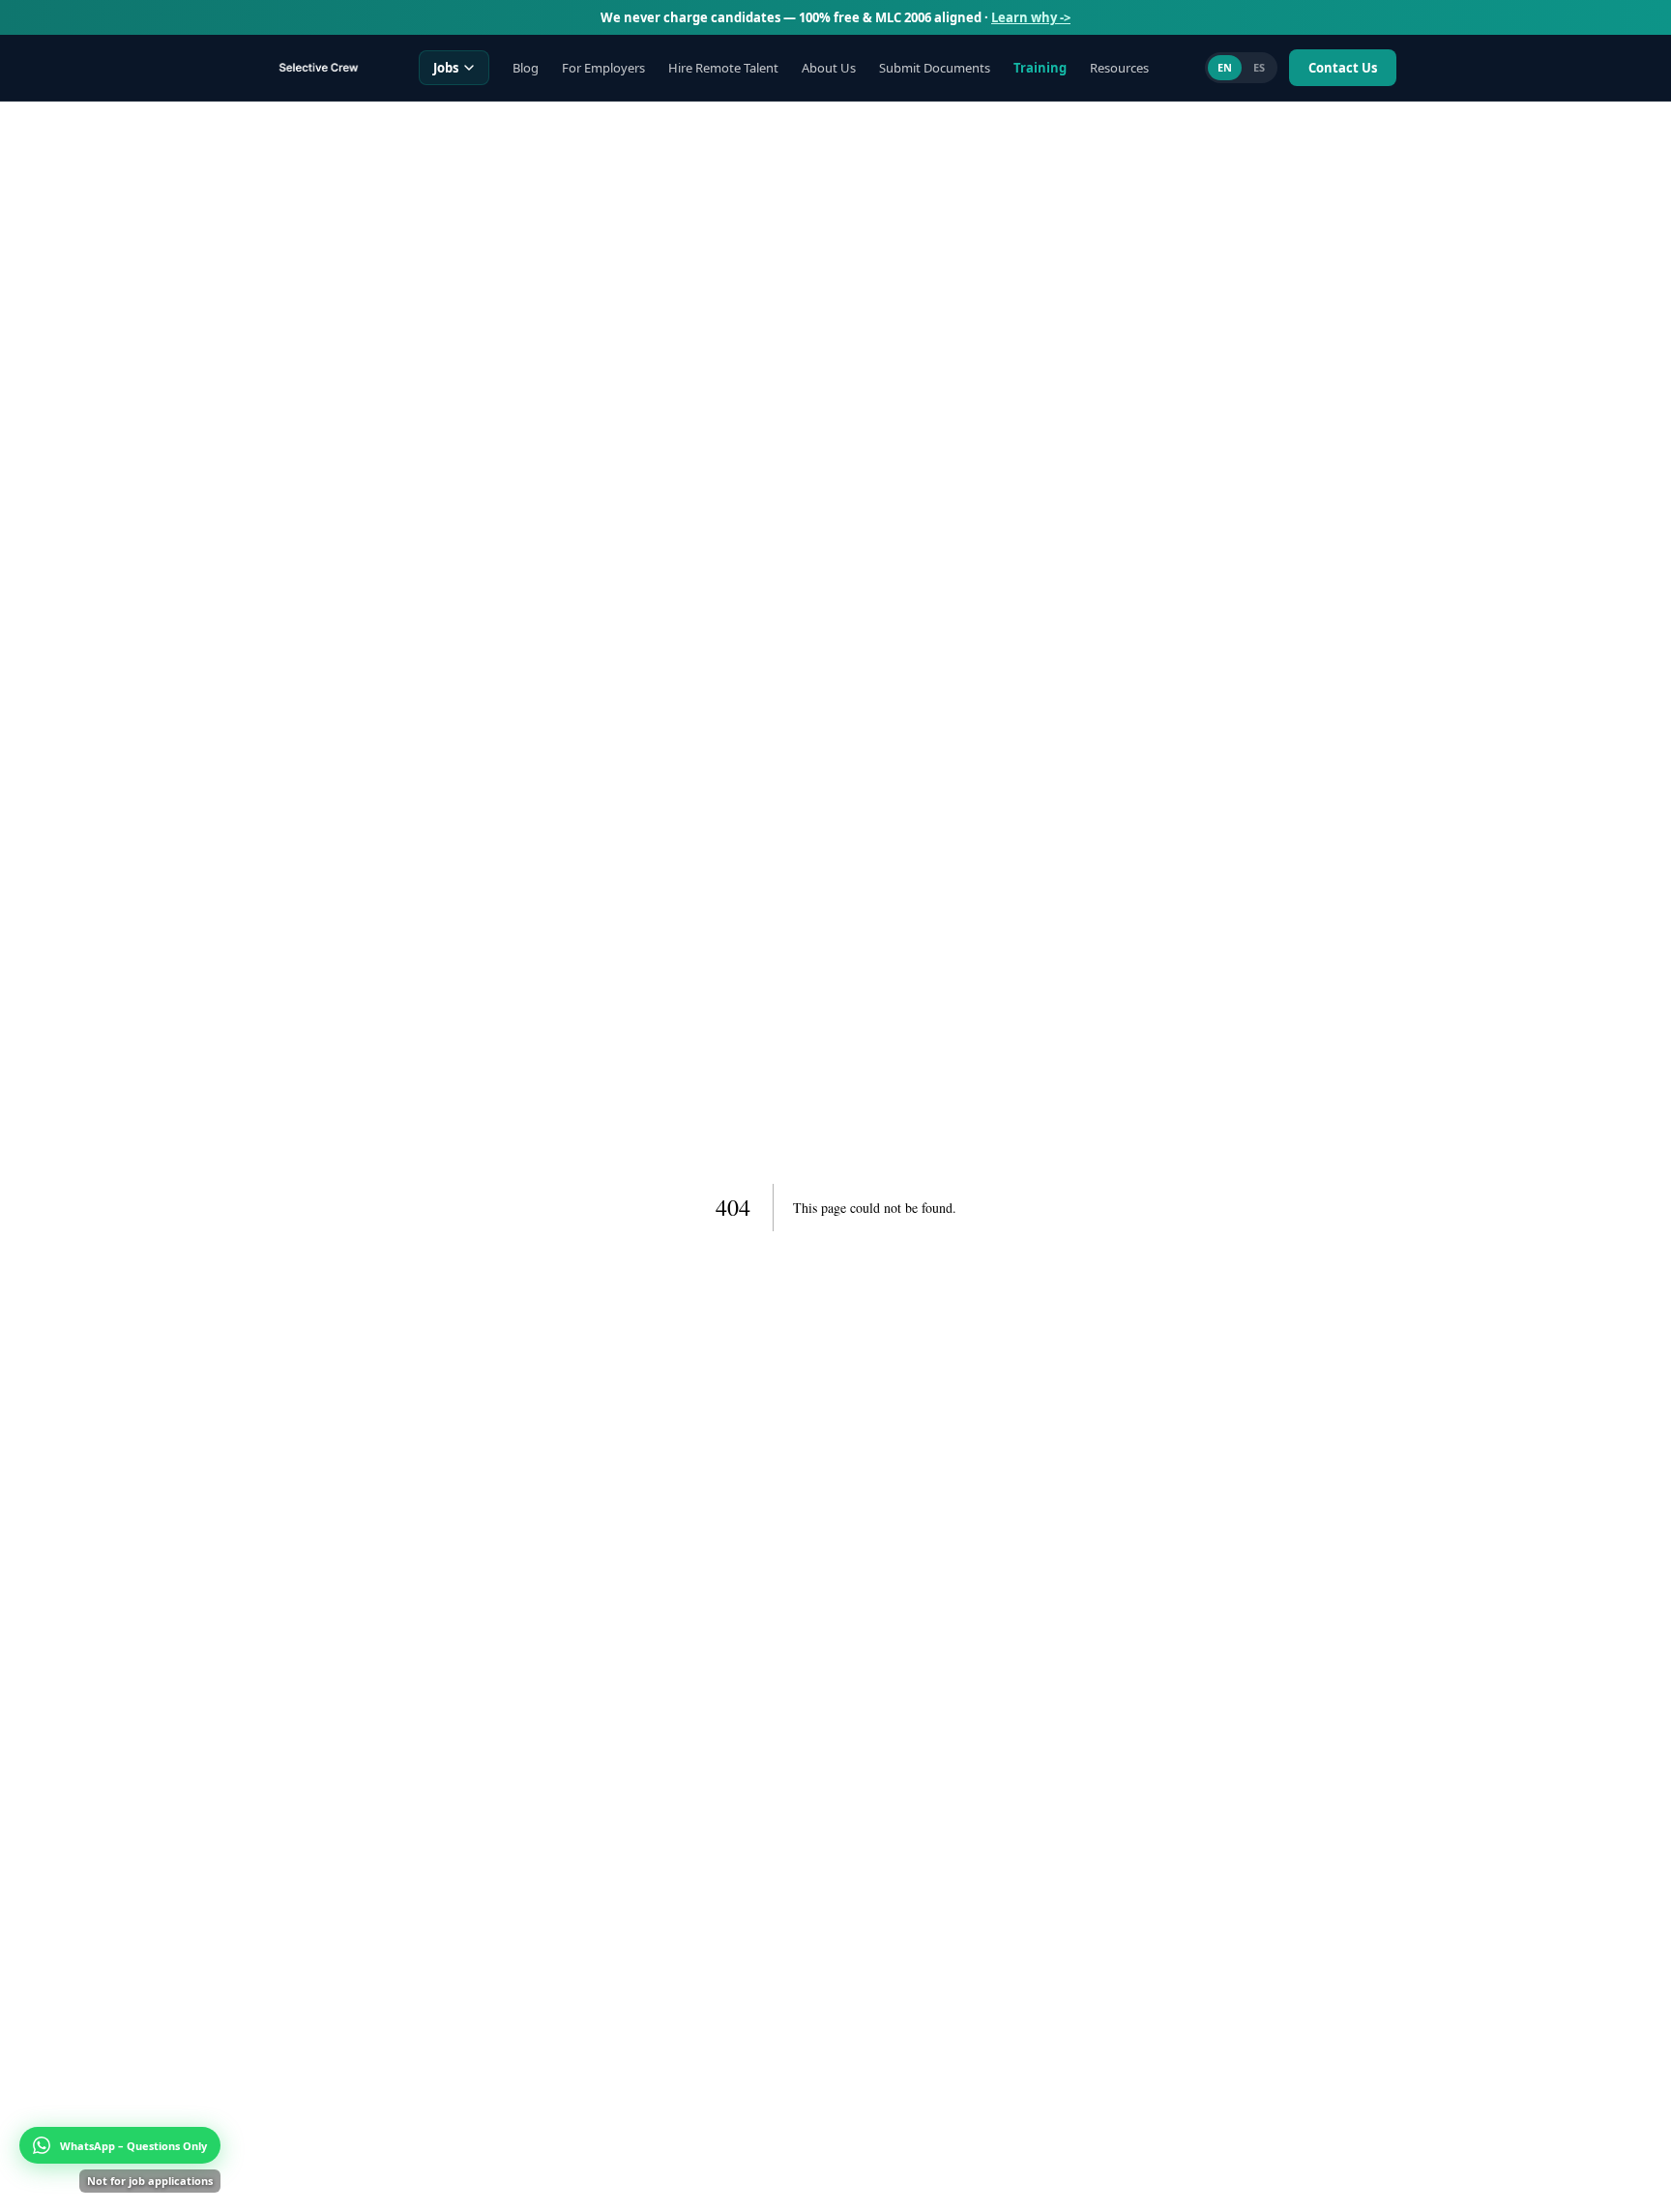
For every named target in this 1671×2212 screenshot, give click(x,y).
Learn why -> (1031, 17)
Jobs (446, 68)
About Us (829, 68)
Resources (1119, 68)
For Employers (603, 68)
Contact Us (1343, 68)
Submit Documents (935, 68)
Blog (526, 68)
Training (1040, 68)
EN (1225, 67)
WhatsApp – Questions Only (133, 2146)
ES (1259, 67)
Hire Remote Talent (723, 68)
